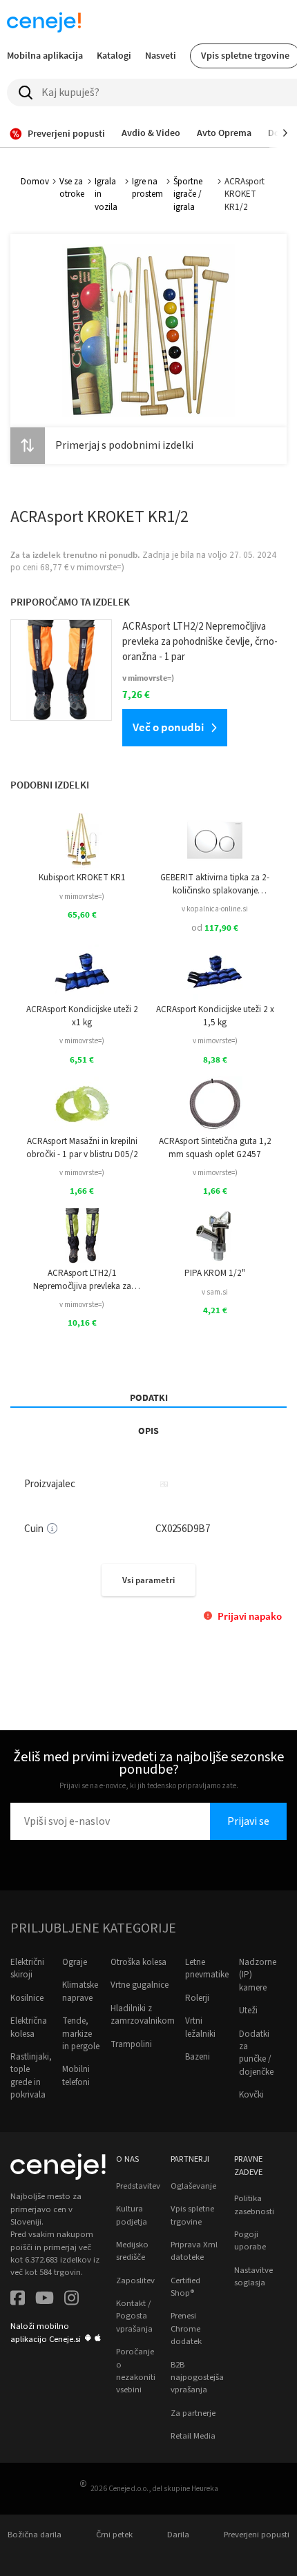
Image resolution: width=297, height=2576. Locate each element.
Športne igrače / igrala (188, 194)
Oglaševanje (193, 2186)
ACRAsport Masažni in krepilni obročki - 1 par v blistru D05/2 (82, 1147)
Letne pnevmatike (207, 1968)
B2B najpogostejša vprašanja (197, 2378)
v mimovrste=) (82, 897)
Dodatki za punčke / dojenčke (256, 2053)
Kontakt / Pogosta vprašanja (134, 2316)
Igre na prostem (147, 188)
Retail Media (193, 2436)
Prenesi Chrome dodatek (186, 2328)
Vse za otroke (72, 188)
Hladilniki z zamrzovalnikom (143, 2015)
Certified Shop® (185, 2287)
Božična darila (35, 2535)
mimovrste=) (100, 568)
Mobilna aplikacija (45, 55)
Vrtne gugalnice (140, 1985)
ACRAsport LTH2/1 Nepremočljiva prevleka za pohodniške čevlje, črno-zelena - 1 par (82, 1280)
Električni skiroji (27, 1968)
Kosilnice (27, 1998)
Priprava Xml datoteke (194, 2251)
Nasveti (161, 55)
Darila (178, 2535)
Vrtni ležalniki (200, 2027)
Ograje (75, 1962)
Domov (35, 182)
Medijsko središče (132, 2251)
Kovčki (251, 2095)
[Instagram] (71, 2299)
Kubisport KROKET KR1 (82, 878)
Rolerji (197, 1998)
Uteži (248, 2011)
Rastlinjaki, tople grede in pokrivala (31, 2076)
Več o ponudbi (168, 727)
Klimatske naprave (80, 1991)
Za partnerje (193, 2413)
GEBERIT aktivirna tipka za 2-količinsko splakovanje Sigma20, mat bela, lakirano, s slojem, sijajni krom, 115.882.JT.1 (215, 884)
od (215, 928)
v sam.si (215, 1292)
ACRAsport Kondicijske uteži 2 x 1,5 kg (215, 1016)
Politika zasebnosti (254, 2205)
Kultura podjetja (132, 2215)
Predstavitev (138, 2186)
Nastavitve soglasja (253, 2276)
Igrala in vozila (106, 194)
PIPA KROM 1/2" (215, 1273)
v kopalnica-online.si (215, 909)
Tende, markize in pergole (81, 2034)
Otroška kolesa (138, 1962)
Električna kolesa (29, 2027)
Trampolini (131, 2044)
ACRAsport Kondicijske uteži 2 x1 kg (82, 1016)
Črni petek (114, 2535)
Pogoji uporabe (250, 2240)
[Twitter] (45, 2299)
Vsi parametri (148, 1580)
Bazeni (198, 2057)
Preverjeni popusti (257, 2535)
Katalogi (114, 55)
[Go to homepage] (44, 22)
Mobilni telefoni (76, 2075)
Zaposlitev (135, 2280)
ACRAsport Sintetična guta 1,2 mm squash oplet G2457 (215, 1147)
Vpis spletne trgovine (192, 2215)
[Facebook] (18, 2299)
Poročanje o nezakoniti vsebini (136, 2371)
